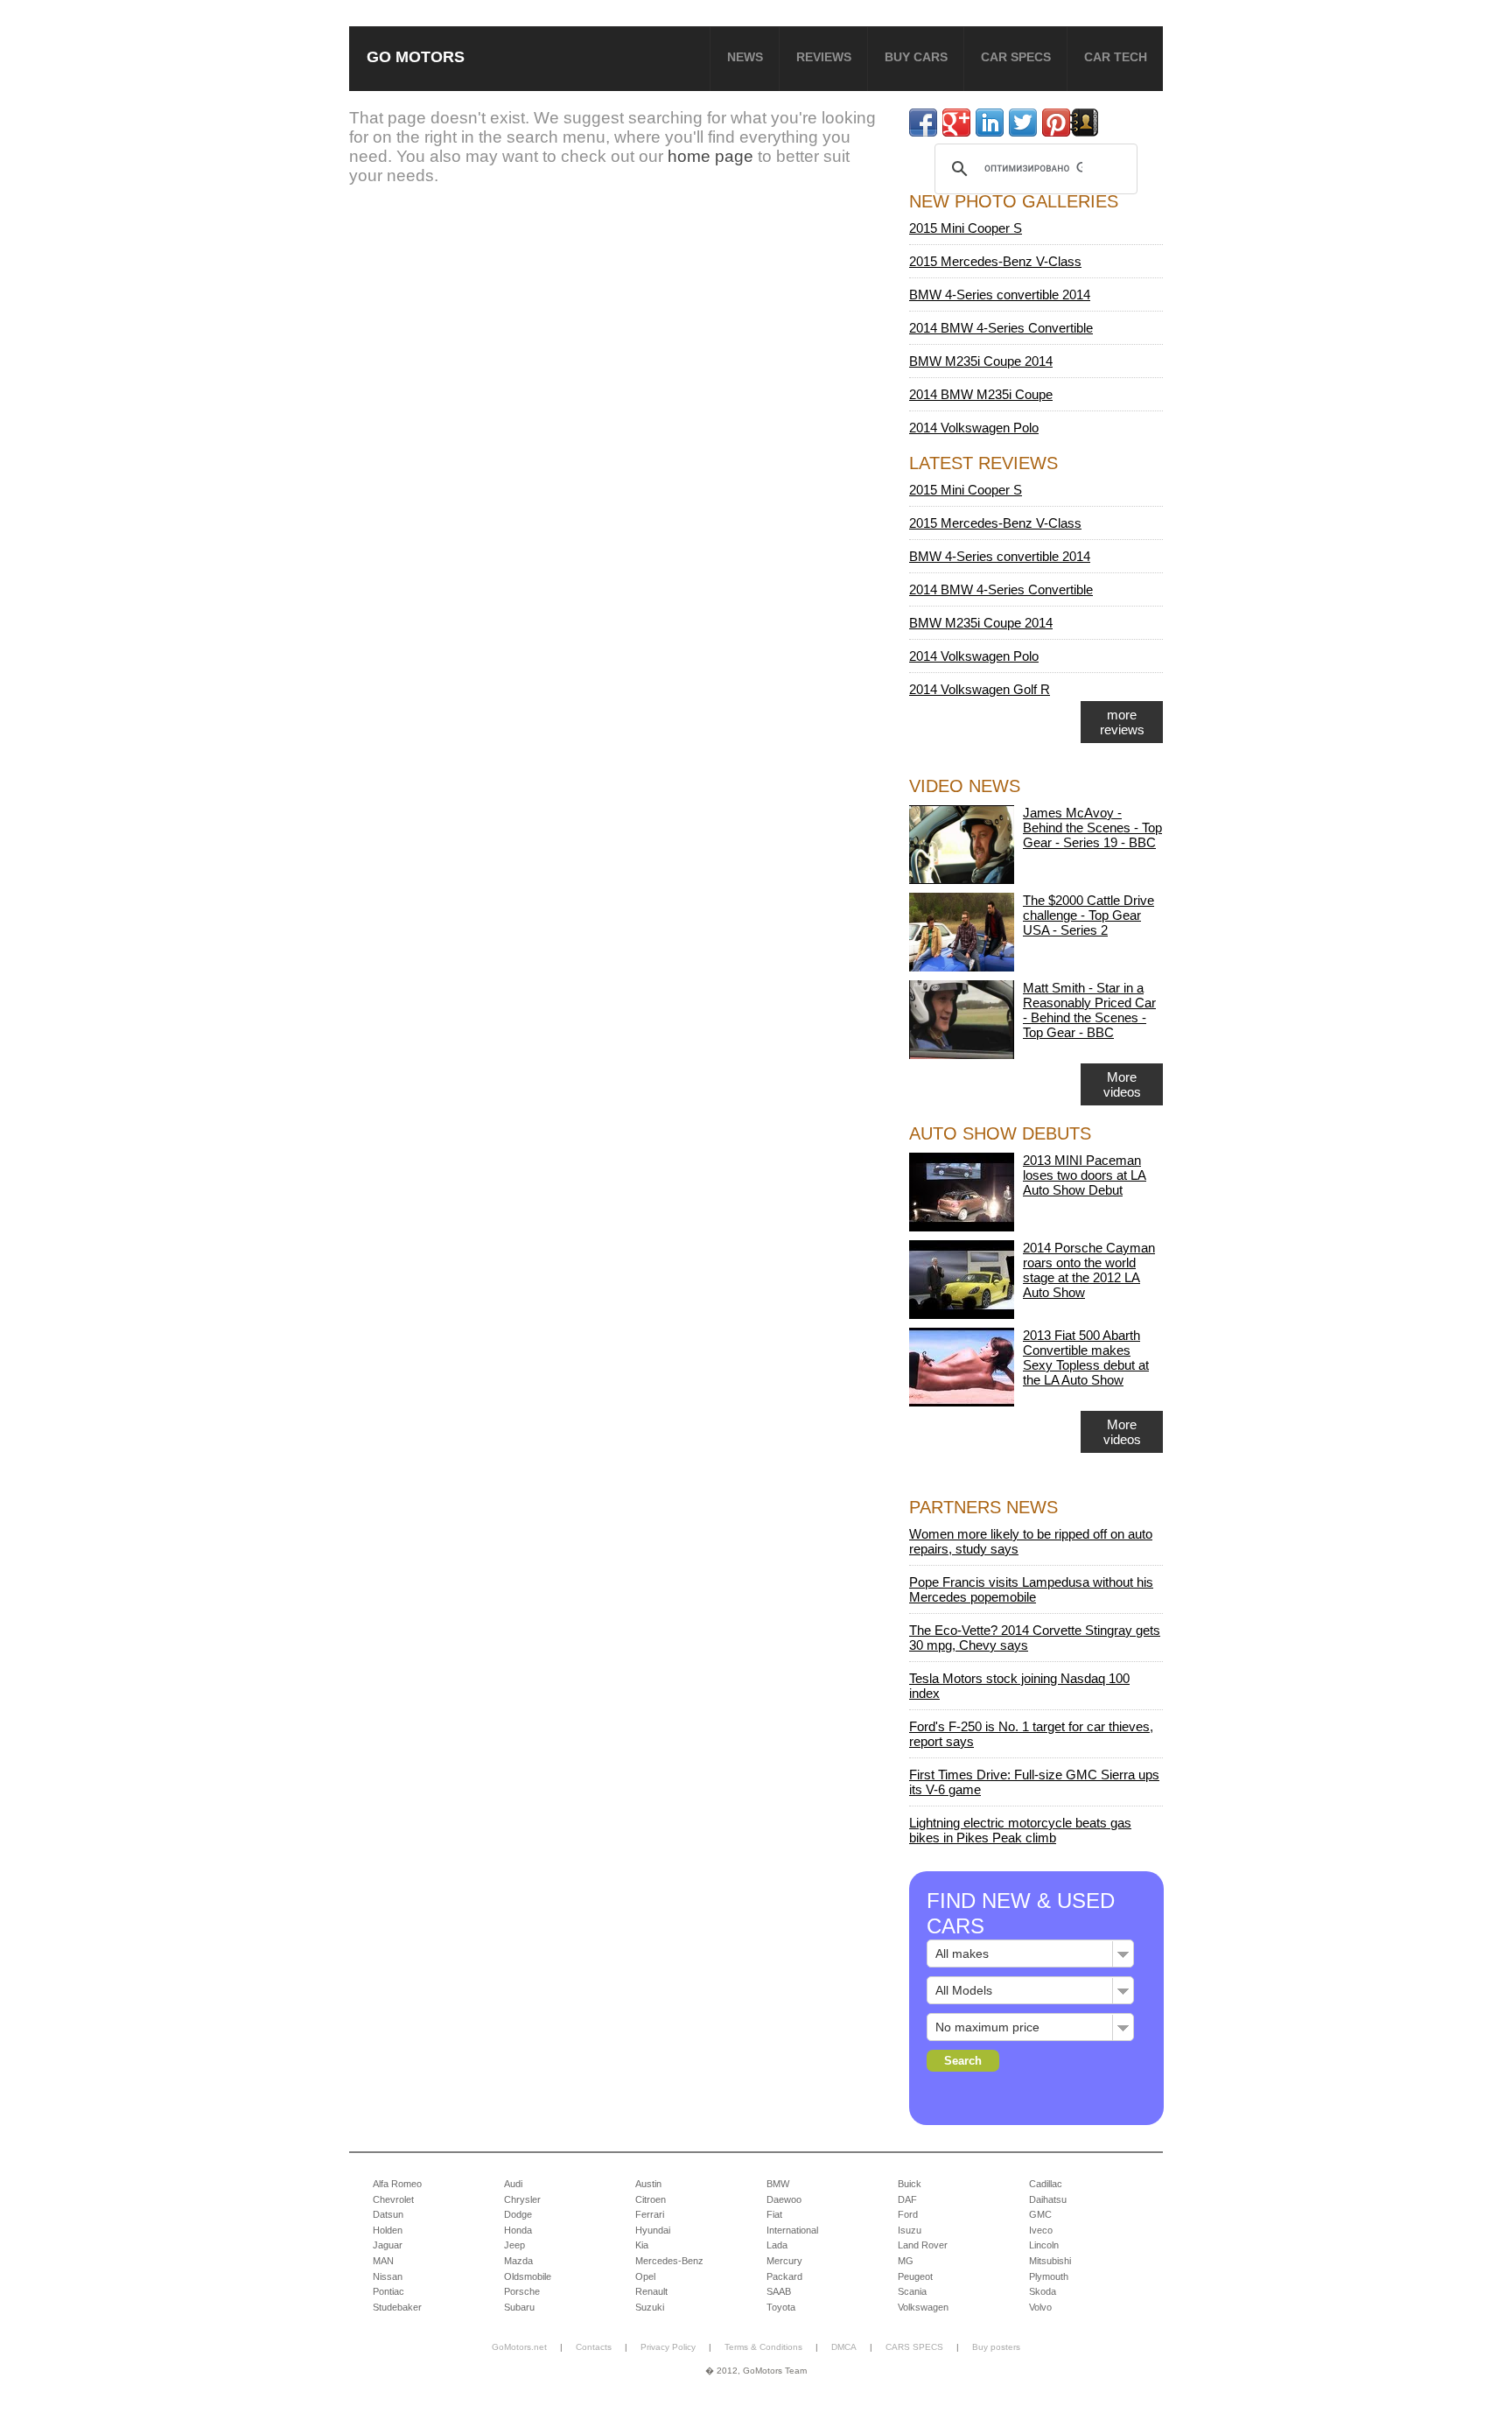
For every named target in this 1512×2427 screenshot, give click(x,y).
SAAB (779, 2291)
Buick (910, 2184)
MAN (383, 2261)
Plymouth (1049, 2276)
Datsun (388, 2214)
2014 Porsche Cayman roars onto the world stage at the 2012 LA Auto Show (1089, 1270)
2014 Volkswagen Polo (974, 428)
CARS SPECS (914, 2347)
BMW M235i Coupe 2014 (981, 361)
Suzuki (650, 2307)
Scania (912, 2291)
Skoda (1043, 2291)
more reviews (1122, 722)
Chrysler (522, 2199)
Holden (388, 2230)
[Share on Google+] (956, 123)
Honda (518, 2230)
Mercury (784, 2261)
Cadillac (1046, 2184)
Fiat (774, 2214)
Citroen (651, 2199)
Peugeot (915, 2276)
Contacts (594, 2347)
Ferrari (650, 2214)
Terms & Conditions (763, 2347)
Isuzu (910, 2230)
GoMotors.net (519, 2347)
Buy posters (996, 2347)
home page (710, 156)
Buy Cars (916, 57)
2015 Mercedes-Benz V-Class (995, 261)
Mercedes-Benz (669, 2261)
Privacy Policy (668, 2347)
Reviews (824, 57)
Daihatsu (1048, 2199)
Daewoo (784, 2199)
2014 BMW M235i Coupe (981, 394)
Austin (648, 2184)
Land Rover (923, 2245)
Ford (908, 2214)
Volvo (1040, 2307)
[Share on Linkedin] (990, 123)
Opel (645, 2276)
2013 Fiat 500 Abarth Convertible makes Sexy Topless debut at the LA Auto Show (1086, 1357)
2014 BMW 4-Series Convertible (1001, 328)
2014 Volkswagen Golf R (980, 689)
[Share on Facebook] (923, 123)
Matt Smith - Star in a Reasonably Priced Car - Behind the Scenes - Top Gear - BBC (1089, 1010)
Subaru (519, 2307)
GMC (1040, 2214)
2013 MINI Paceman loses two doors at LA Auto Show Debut (1085, 1175)
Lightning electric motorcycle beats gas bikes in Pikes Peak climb (1020, 1830)
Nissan (388, 2276)
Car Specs (1016, 57)
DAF (907, 2199)
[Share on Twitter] (1023, 123)
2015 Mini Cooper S (966, 228)
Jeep (514, 2245)
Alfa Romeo (397, 2184)
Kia (642, 2245)
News (745, 57)
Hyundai (653, 2230)
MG (906, 2261)
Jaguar (388, 2245)
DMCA (844, 2347)
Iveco (1041, 2230)
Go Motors (416, 56)
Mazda (518, 2261)
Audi (513, 2184)
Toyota (781, 2307)
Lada (777, 2245)
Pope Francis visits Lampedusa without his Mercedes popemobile (1031, 1589)
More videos (1122, 1084)
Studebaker (397, 2307)
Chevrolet (393, 2199)
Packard (784, 2276)
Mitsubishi (1050, 2261)
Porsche (522, 2291)
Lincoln (1044, 2245)
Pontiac (388, 2291)
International (792, 2230)
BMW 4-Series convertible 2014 (1000, 295)
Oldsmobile (528, 2276)
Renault (651, 2291)
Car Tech (1116, 57)
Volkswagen (923, 2307)
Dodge (518, 2214)
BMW (778, 2184)
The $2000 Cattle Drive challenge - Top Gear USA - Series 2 (1088, 915)
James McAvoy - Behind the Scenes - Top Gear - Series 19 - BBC (1092, 828)
